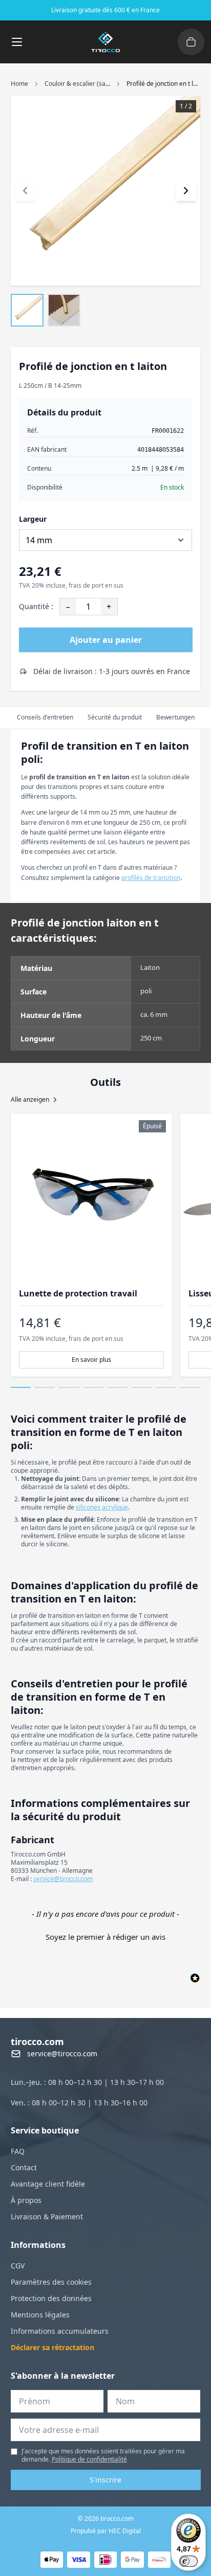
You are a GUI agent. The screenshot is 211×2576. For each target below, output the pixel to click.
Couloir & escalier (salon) (80, 84)
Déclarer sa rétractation (52, 2347)
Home (19, 84)
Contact (24, 2167)
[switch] (188, 2561)
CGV (18, 2266)
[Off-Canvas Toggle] (191, 42)
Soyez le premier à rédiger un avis (105, 1937)
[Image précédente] (25, 191)
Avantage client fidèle (48, 2184)
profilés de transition (151, 878)
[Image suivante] (186, 191)
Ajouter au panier (106, 640)
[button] (106, 1936)
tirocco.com (37, 2041)
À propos (26, 2200)
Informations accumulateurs (60, 2331)
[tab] (45, 718)
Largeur (33, 519)
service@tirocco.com (63, 1879)
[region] (106, 1245)
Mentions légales (40, 2315)
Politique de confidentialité (89, 2459)
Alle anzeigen (30, 1100)
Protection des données (51, 2298)
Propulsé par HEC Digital (106, 2531)
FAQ (18, 2151)
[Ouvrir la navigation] (17, 42)
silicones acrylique (102, 1507)
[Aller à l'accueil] (105, 42)
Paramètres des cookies (51, 2282)
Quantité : (36, 606)
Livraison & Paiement (47, 2217)
